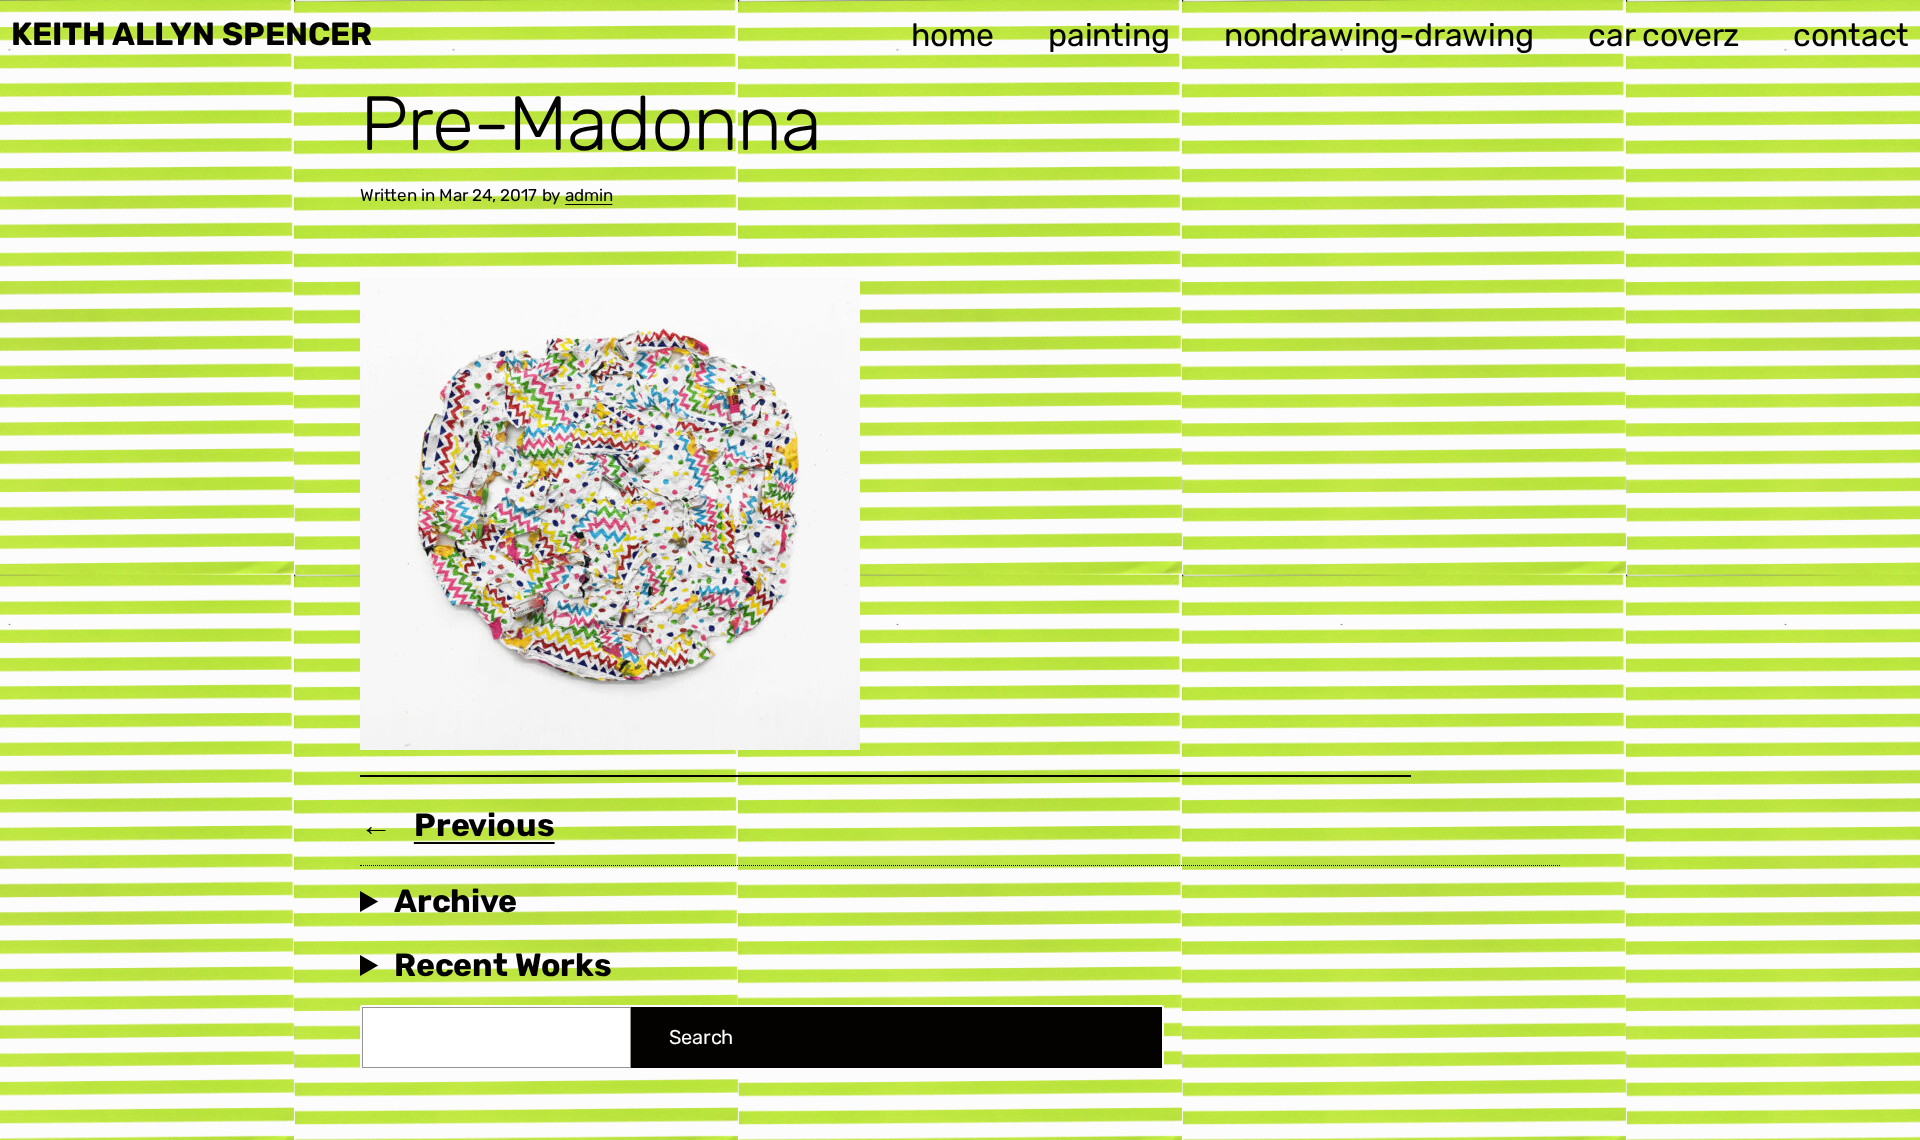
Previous (484, 825)
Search (701, 1037)
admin (588, 195)
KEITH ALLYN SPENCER (191, 34)
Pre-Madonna (590, 124)
